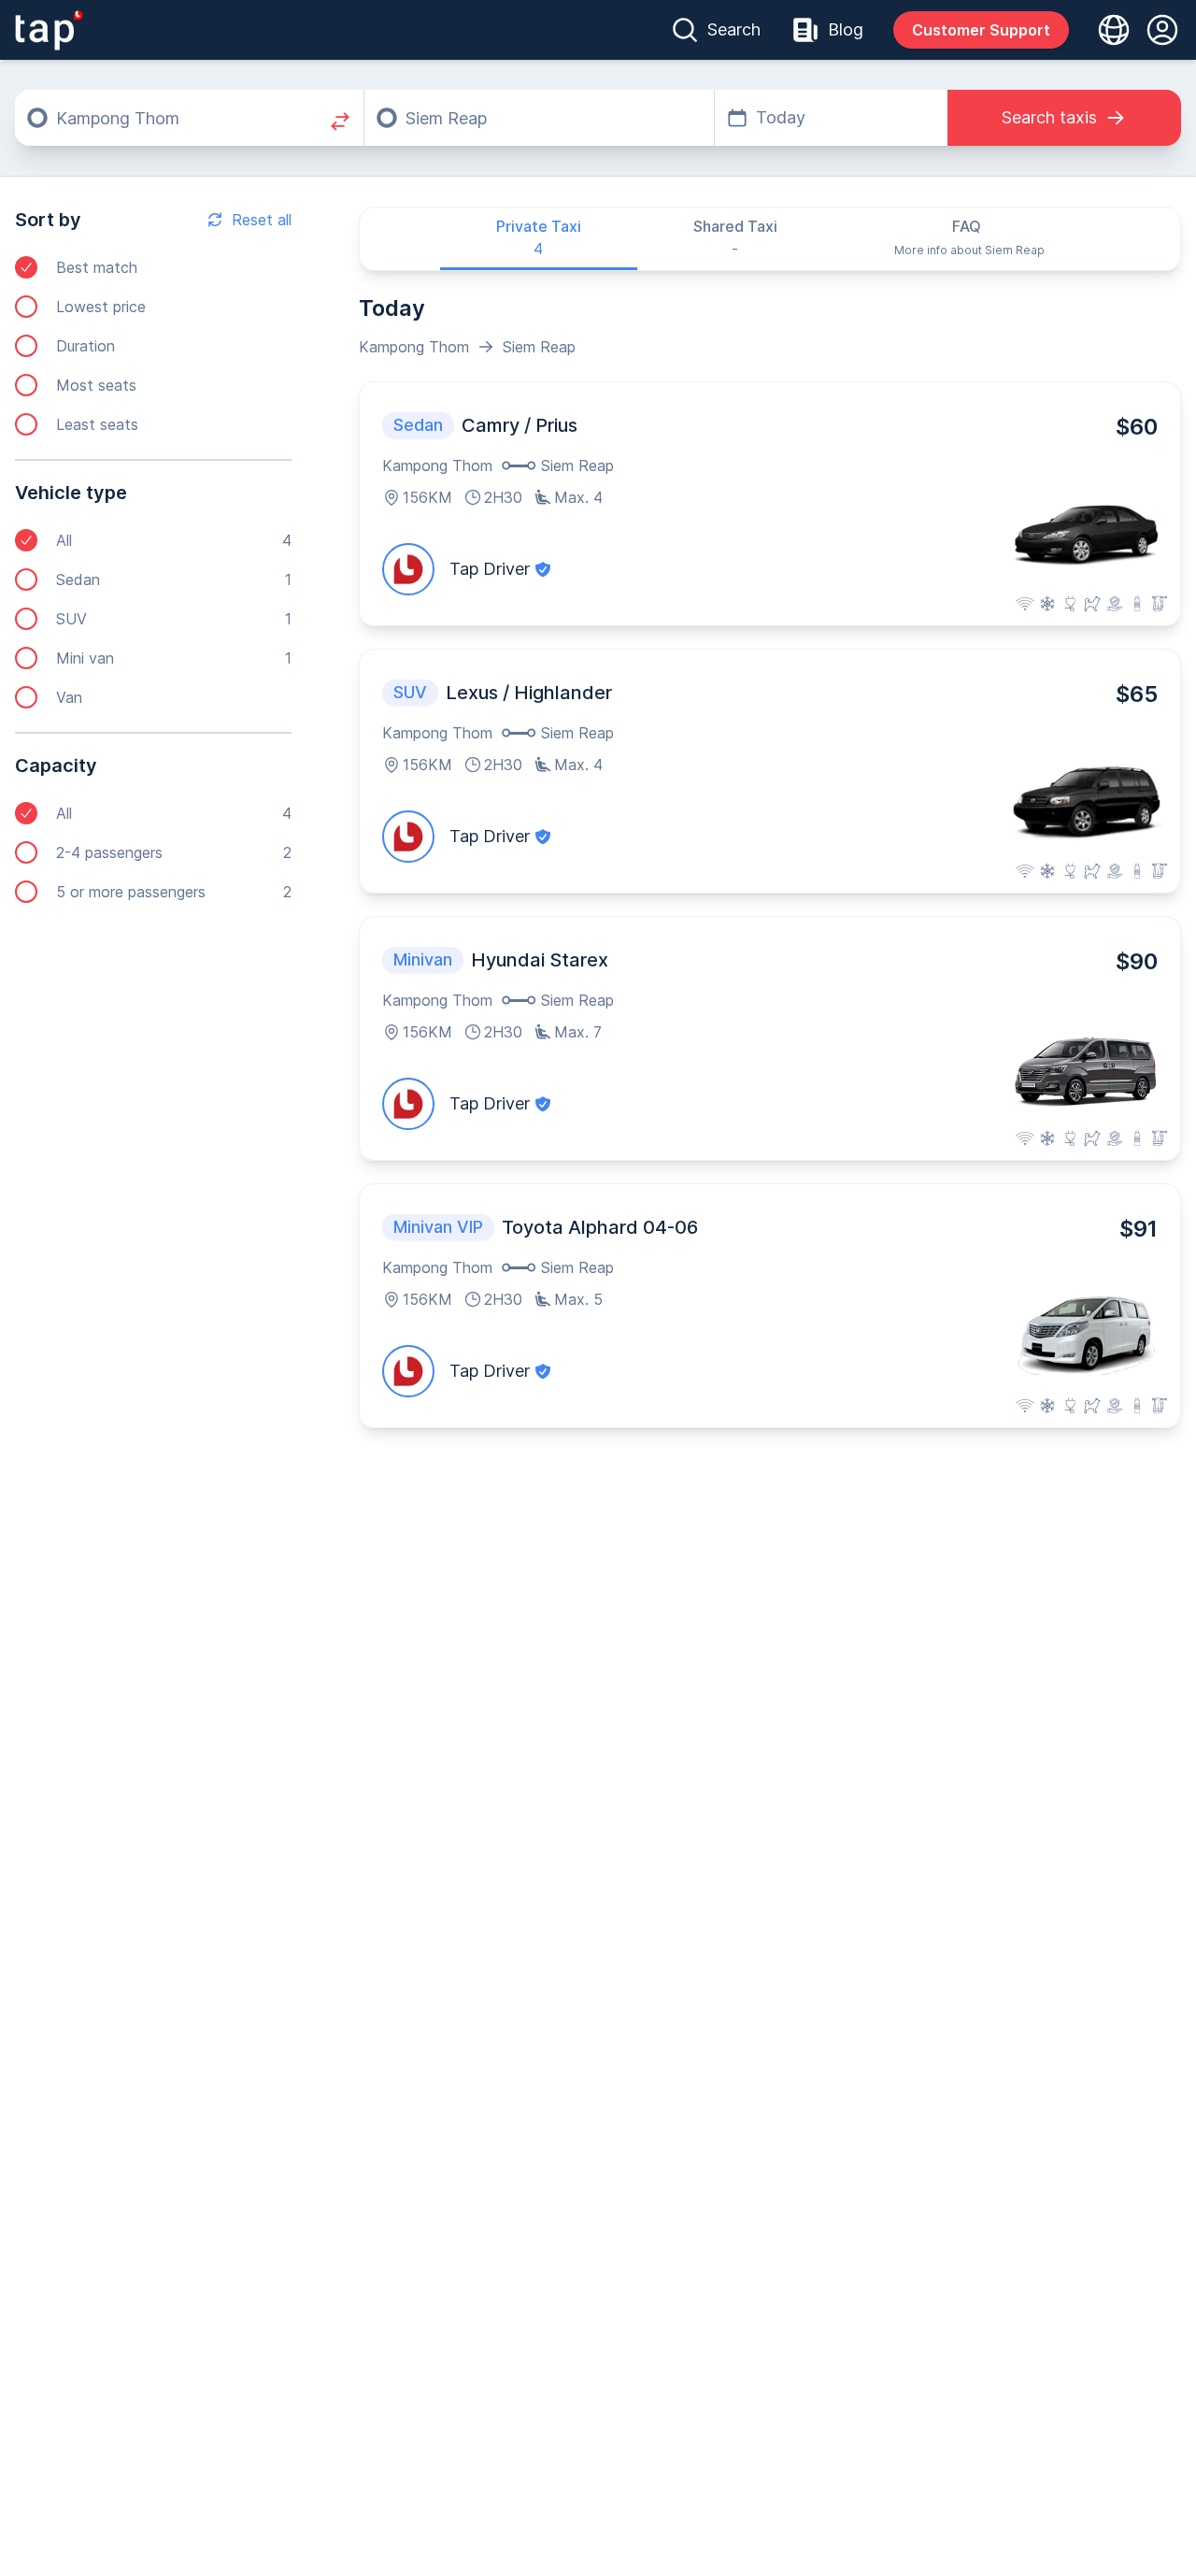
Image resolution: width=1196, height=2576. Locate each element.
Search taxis (1049, 117)
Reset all (262, 220)
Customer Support (981, 30)
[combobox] (189, 118)
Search (734, 29)
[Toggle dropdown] (1108, 30)
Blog (846, 29)
